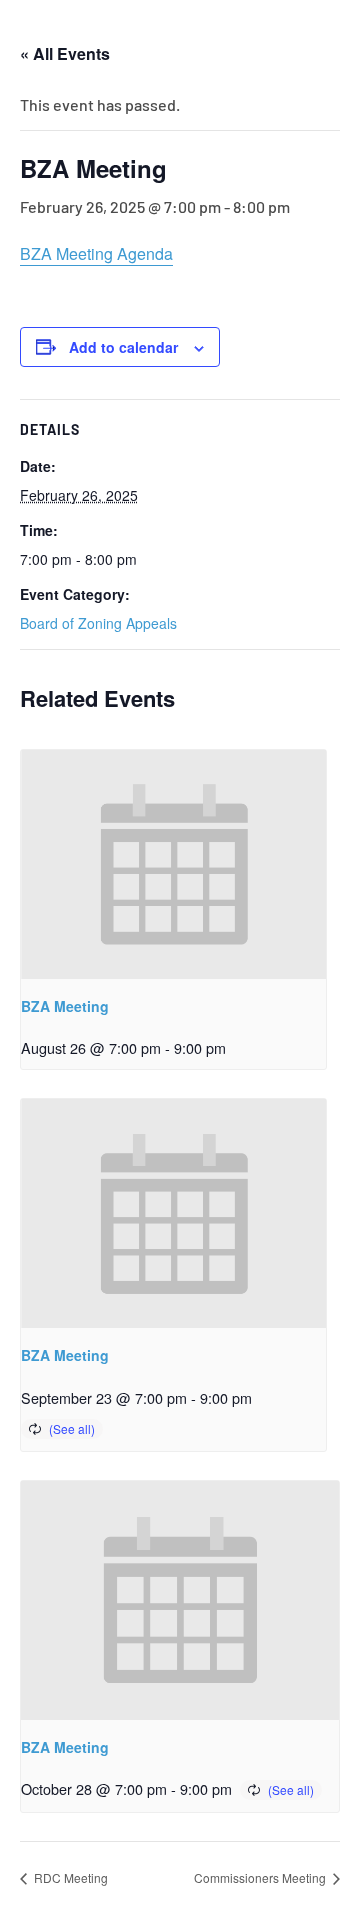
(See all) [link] (72, 1428)
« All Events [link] (65, 53)
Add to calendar (123, 347)
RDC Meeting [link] (69, 1877)
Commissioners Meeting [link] (261, 1877)
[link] (173, 864)
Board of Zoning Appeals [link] (98, 623)
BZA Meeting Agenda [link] (96, 253)
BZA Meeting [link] (65, 1006)
